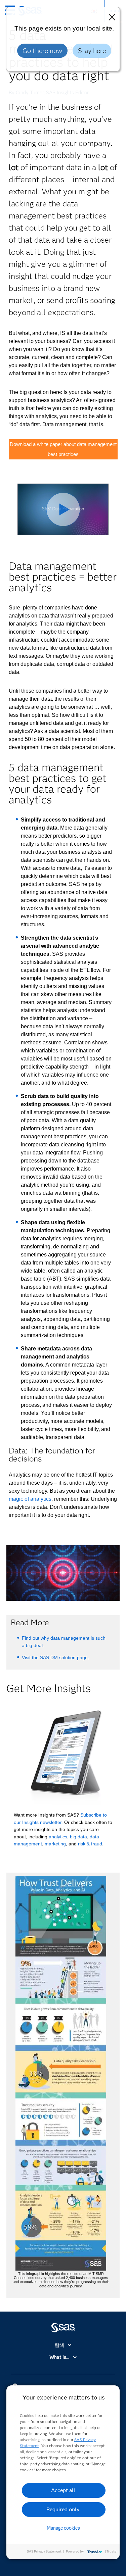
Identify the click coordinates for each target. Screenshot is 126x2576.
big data (78, 1837)
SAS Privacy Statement (44, 2551)
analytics (58, 1837)
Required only (63, 2509)
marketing (55, 1844)
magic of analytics (30, 1499)
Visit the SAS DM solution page (55, 1657)
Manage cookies (63, 2528)
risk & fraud (90, 1844)
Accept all (63, 2490)
